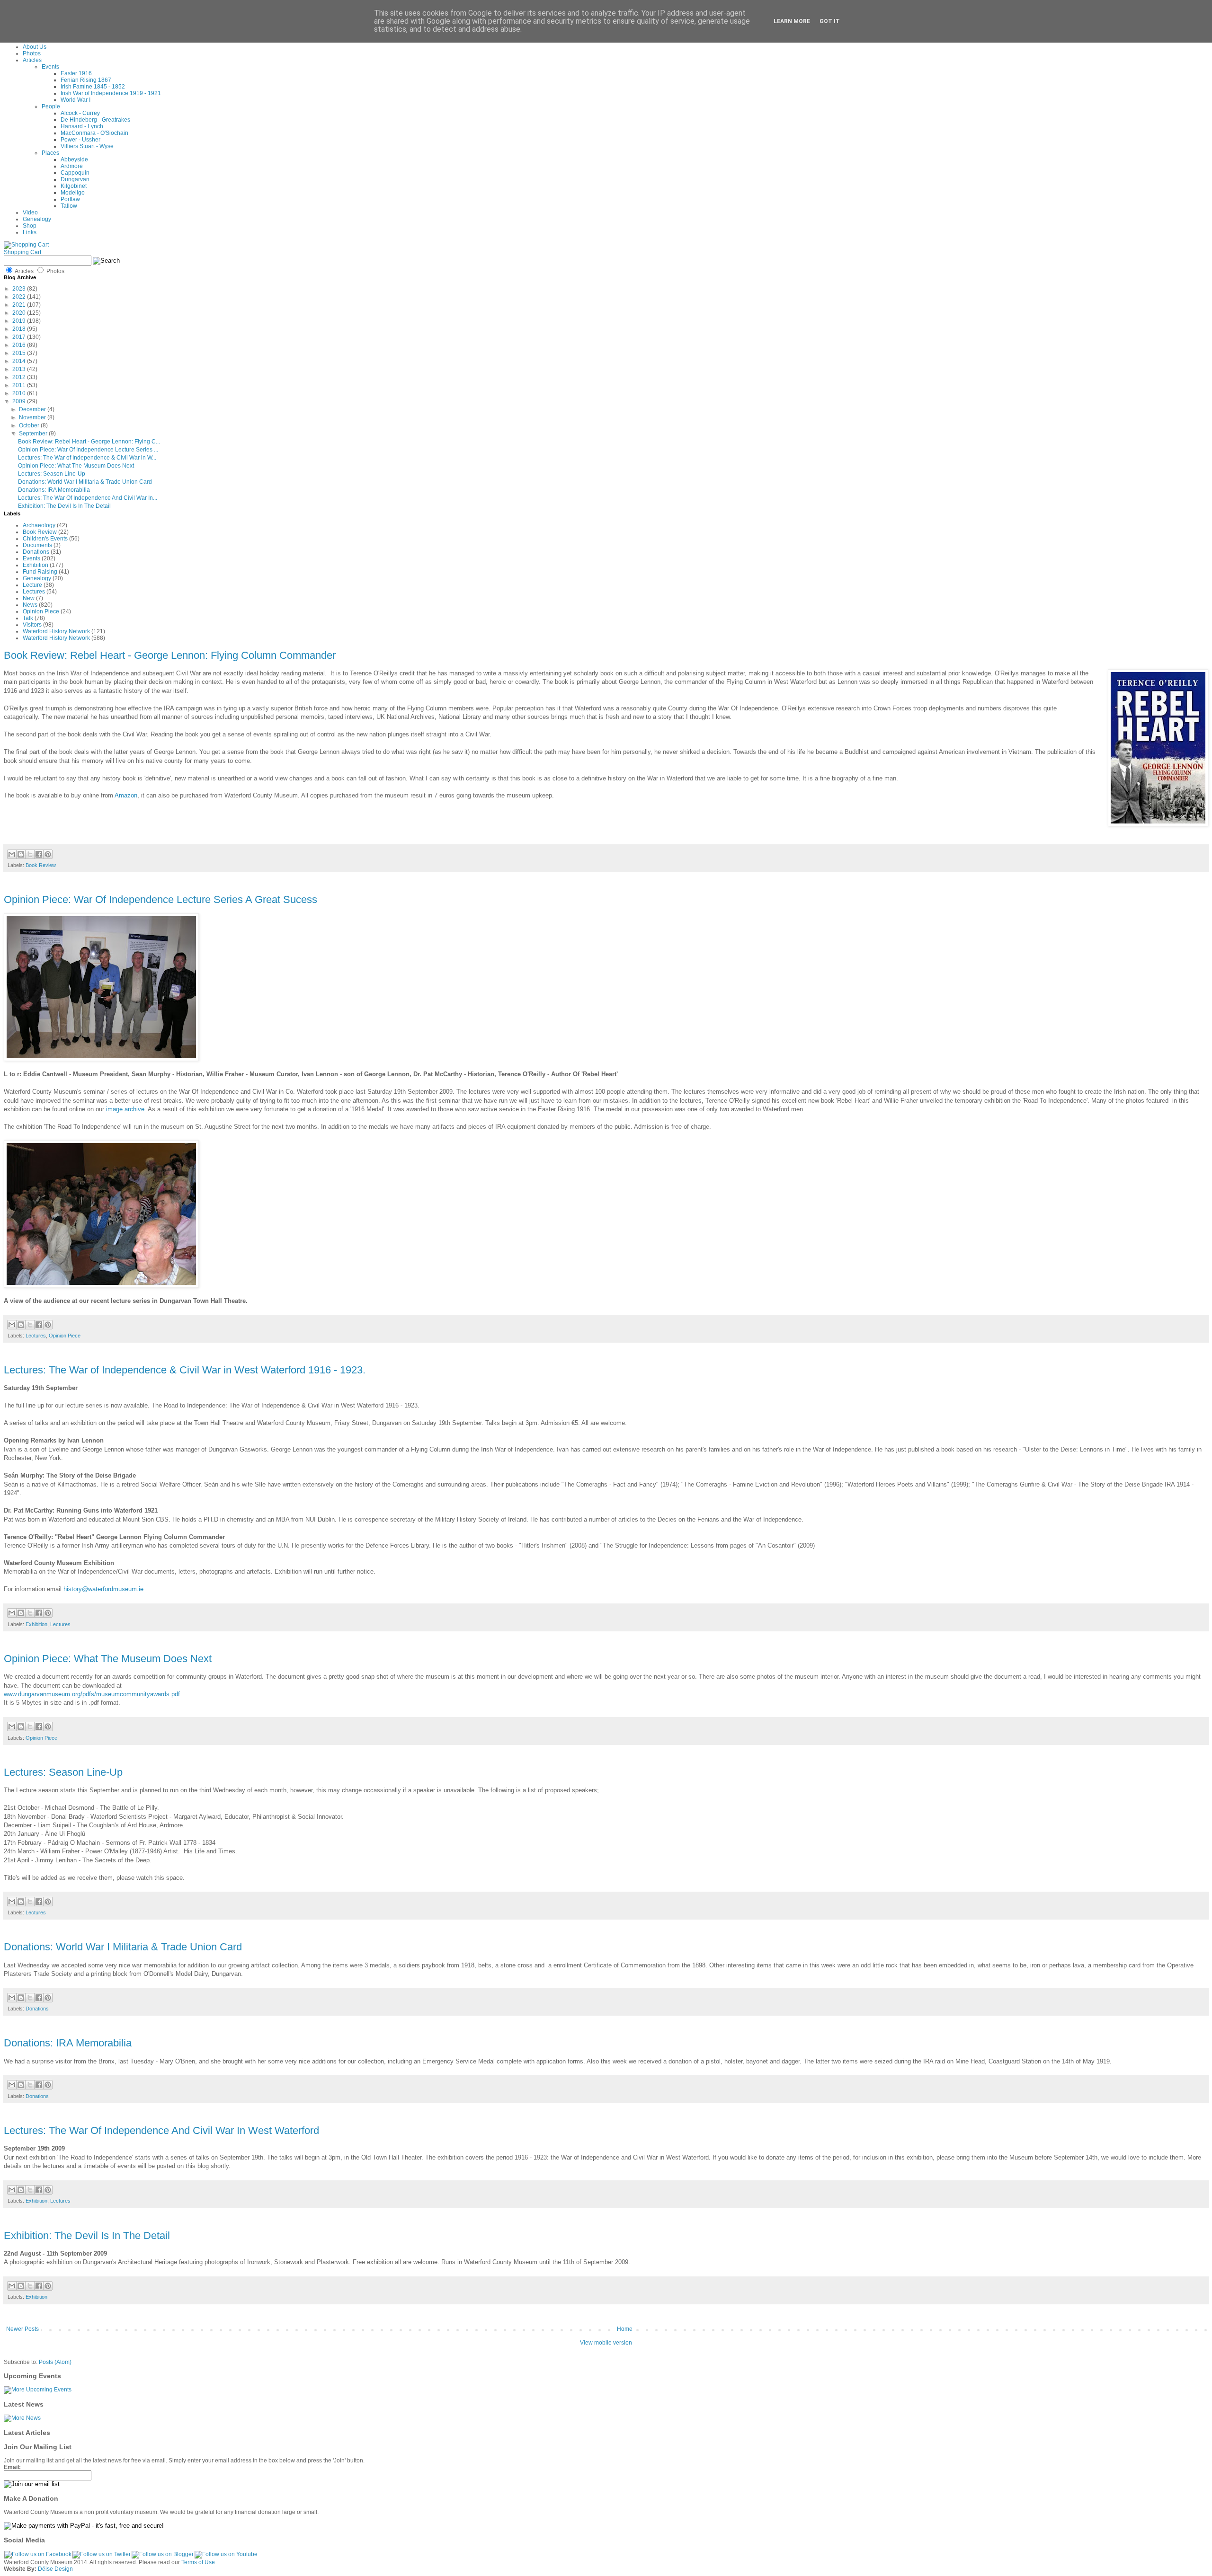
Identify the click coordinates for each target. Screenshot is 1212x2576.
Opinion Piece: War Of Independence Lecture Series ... (88, 450)
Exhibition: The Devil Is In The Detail (64, 506)
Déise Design (55, 2569)
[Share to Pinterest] (48, 854)
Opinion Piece (41, 611)
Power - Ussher (80, 140)
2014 (20, 361)
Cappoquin (75, 173)
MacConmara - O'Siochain (94, 133)
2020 (20, 313)
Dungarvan (75, 179)
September (34, 434)
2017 (20, 337)
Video (30, 212)
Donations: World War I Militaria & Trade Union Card (85, 482)
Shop (30, 226)
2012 (20, 377)
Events (50, 67)
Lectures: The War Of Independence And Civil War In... (88, 498)
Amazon (126, 795)
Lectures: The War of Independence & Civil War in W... (87, 458)
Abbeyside (74, 159)
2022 (20, 297)
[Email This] (12, 854)
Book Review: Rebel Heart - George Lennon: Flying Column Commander (170, 655)
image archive (125, 1109)
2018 (20, 329)
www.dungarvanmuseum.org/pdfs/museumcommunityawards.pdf (92, 1694)
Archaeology (39, 525)
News (30, 605)
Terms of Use (198, 2562)
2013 (20, 369)
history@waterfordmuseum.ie (103, 1589)
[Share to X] (30, 854)
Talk (28, 618)
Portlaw (70, 199)
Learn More (792, 21)
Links (30, 232)
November (33, 417)
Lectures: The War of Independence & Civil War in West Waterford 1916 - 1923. (185, 1370)
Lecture (32, 585)
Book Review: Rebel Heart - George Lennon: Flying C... (89, 442)
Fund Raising (40, 572)
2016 (20, 345)
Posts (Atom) (55, 2362)
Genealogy (37, 219)
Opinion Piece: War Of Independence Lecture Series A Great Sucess (160, 899)
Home (625, 2329)
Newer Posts (22, 2329)
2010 (20, 393)
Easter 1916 (76, 73)
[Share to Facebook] (39, 854)
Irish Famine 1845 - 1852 (93, 87)
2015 (20, 353)
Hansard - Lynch (82, 126)
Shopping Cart (22, 252)
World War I (76, 100)
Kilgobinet (74, 186)
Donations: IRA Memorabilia (54, 490)
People (51, 106)
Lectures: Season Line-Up (52, 474)
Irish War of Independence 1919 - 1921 (111, 93)
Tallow (69, 206)
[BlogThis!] (21, 854)
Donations (36, 552)
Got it (830, 21)
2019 (20, 321)
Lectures (34, 592)
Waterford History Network (56, 631)
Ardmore (72, 166)
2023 (20, 289)
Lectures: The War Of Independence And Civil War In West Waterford (161, 2130)
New (29, 598)
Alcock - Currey (80, 113)
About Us (35, 47)
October (30, 425)
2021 (20, 305)
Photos (32, 53)
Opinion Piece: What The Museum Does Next (76, 466)
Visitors (32, 625)
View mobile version (606, 2343)
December (33, 409)
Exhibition (36, 565)
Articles (32, 60)
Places (50, 153)
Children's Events (45, 539)
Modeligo (73, 193)
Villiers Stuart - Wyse (87, 146)
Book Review (40, 532)
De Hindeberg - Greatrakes (95, 120)
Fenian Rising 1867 (86, 80)
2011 (20, 385)
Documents (37, 545)
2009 (20, 401)
